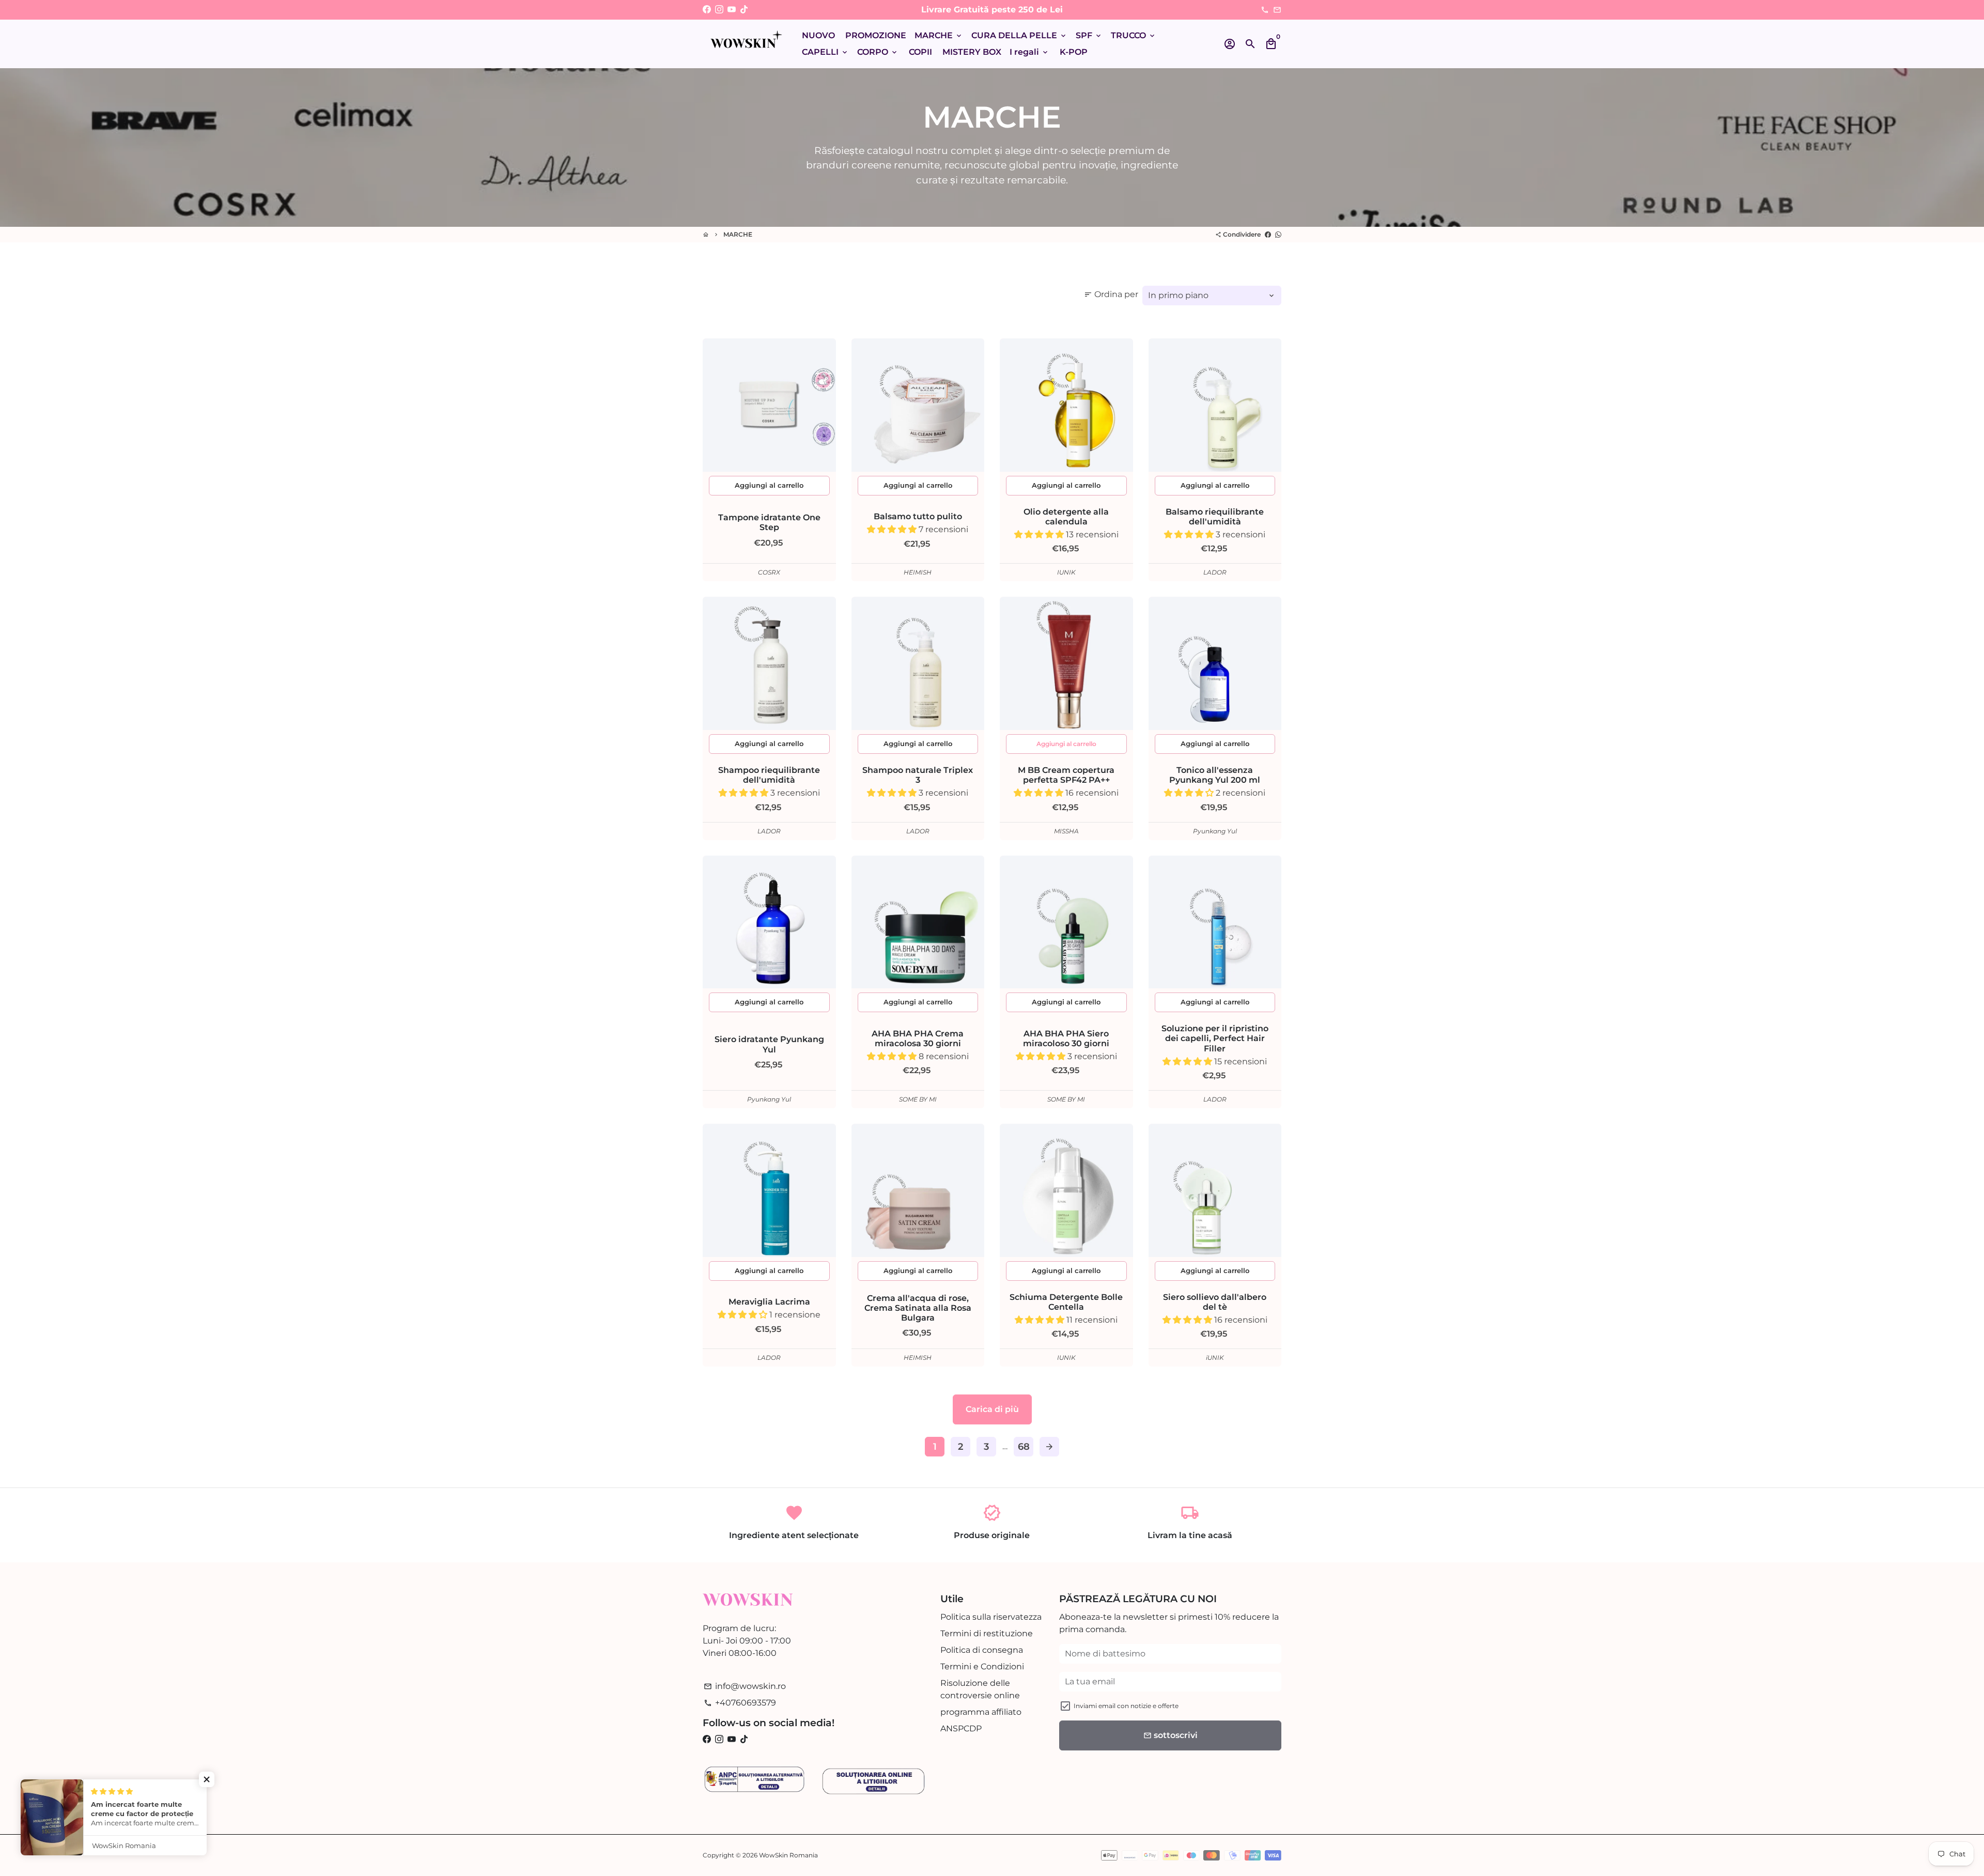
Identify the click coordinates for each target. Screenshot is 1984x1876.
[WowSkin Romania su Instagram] (719, 10)
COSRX (769, 572)
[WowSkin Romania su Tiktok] (744, 10)
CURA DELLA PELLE (1019, 35)
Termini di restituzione (987, 1633)
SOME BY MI (918, 1099)
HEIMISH (918, 572)
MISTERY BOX (972, 52)
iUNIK (1215, 1358)
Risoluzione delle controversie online (980, 1689)
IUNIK (1066, 572)
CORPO (878, 52)
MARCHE (939, 35)
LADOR (1215, 572)
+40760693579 (740, 1703)
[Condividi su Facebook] (1268, 234)
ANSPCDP (961, 1728)
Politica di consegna (982, 1650)
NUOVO (818, 35)
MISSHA (1066, 831)
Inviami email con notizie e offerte (1126, 1706)
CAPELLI (825, 52)
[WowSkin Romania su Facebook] (707, 10)
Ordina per (1111, 294)
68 (1024, 1447)
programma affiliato (981, 1712)
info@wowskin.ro (745, 1686)
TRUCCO (1134, 35)
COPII (920, 52)
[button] (893, 529)
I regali (1029, 52)
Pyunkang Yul (1215, 831)
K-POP (1074, 52)
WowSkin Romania (788, 1855)
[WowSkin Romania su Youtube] (732, 10)
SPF (1089, 35)
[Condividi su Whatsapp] (1278, 234)
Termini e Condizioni (982, 1666)
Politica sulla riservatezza (991, 1617)
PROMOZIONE (876, 35)
